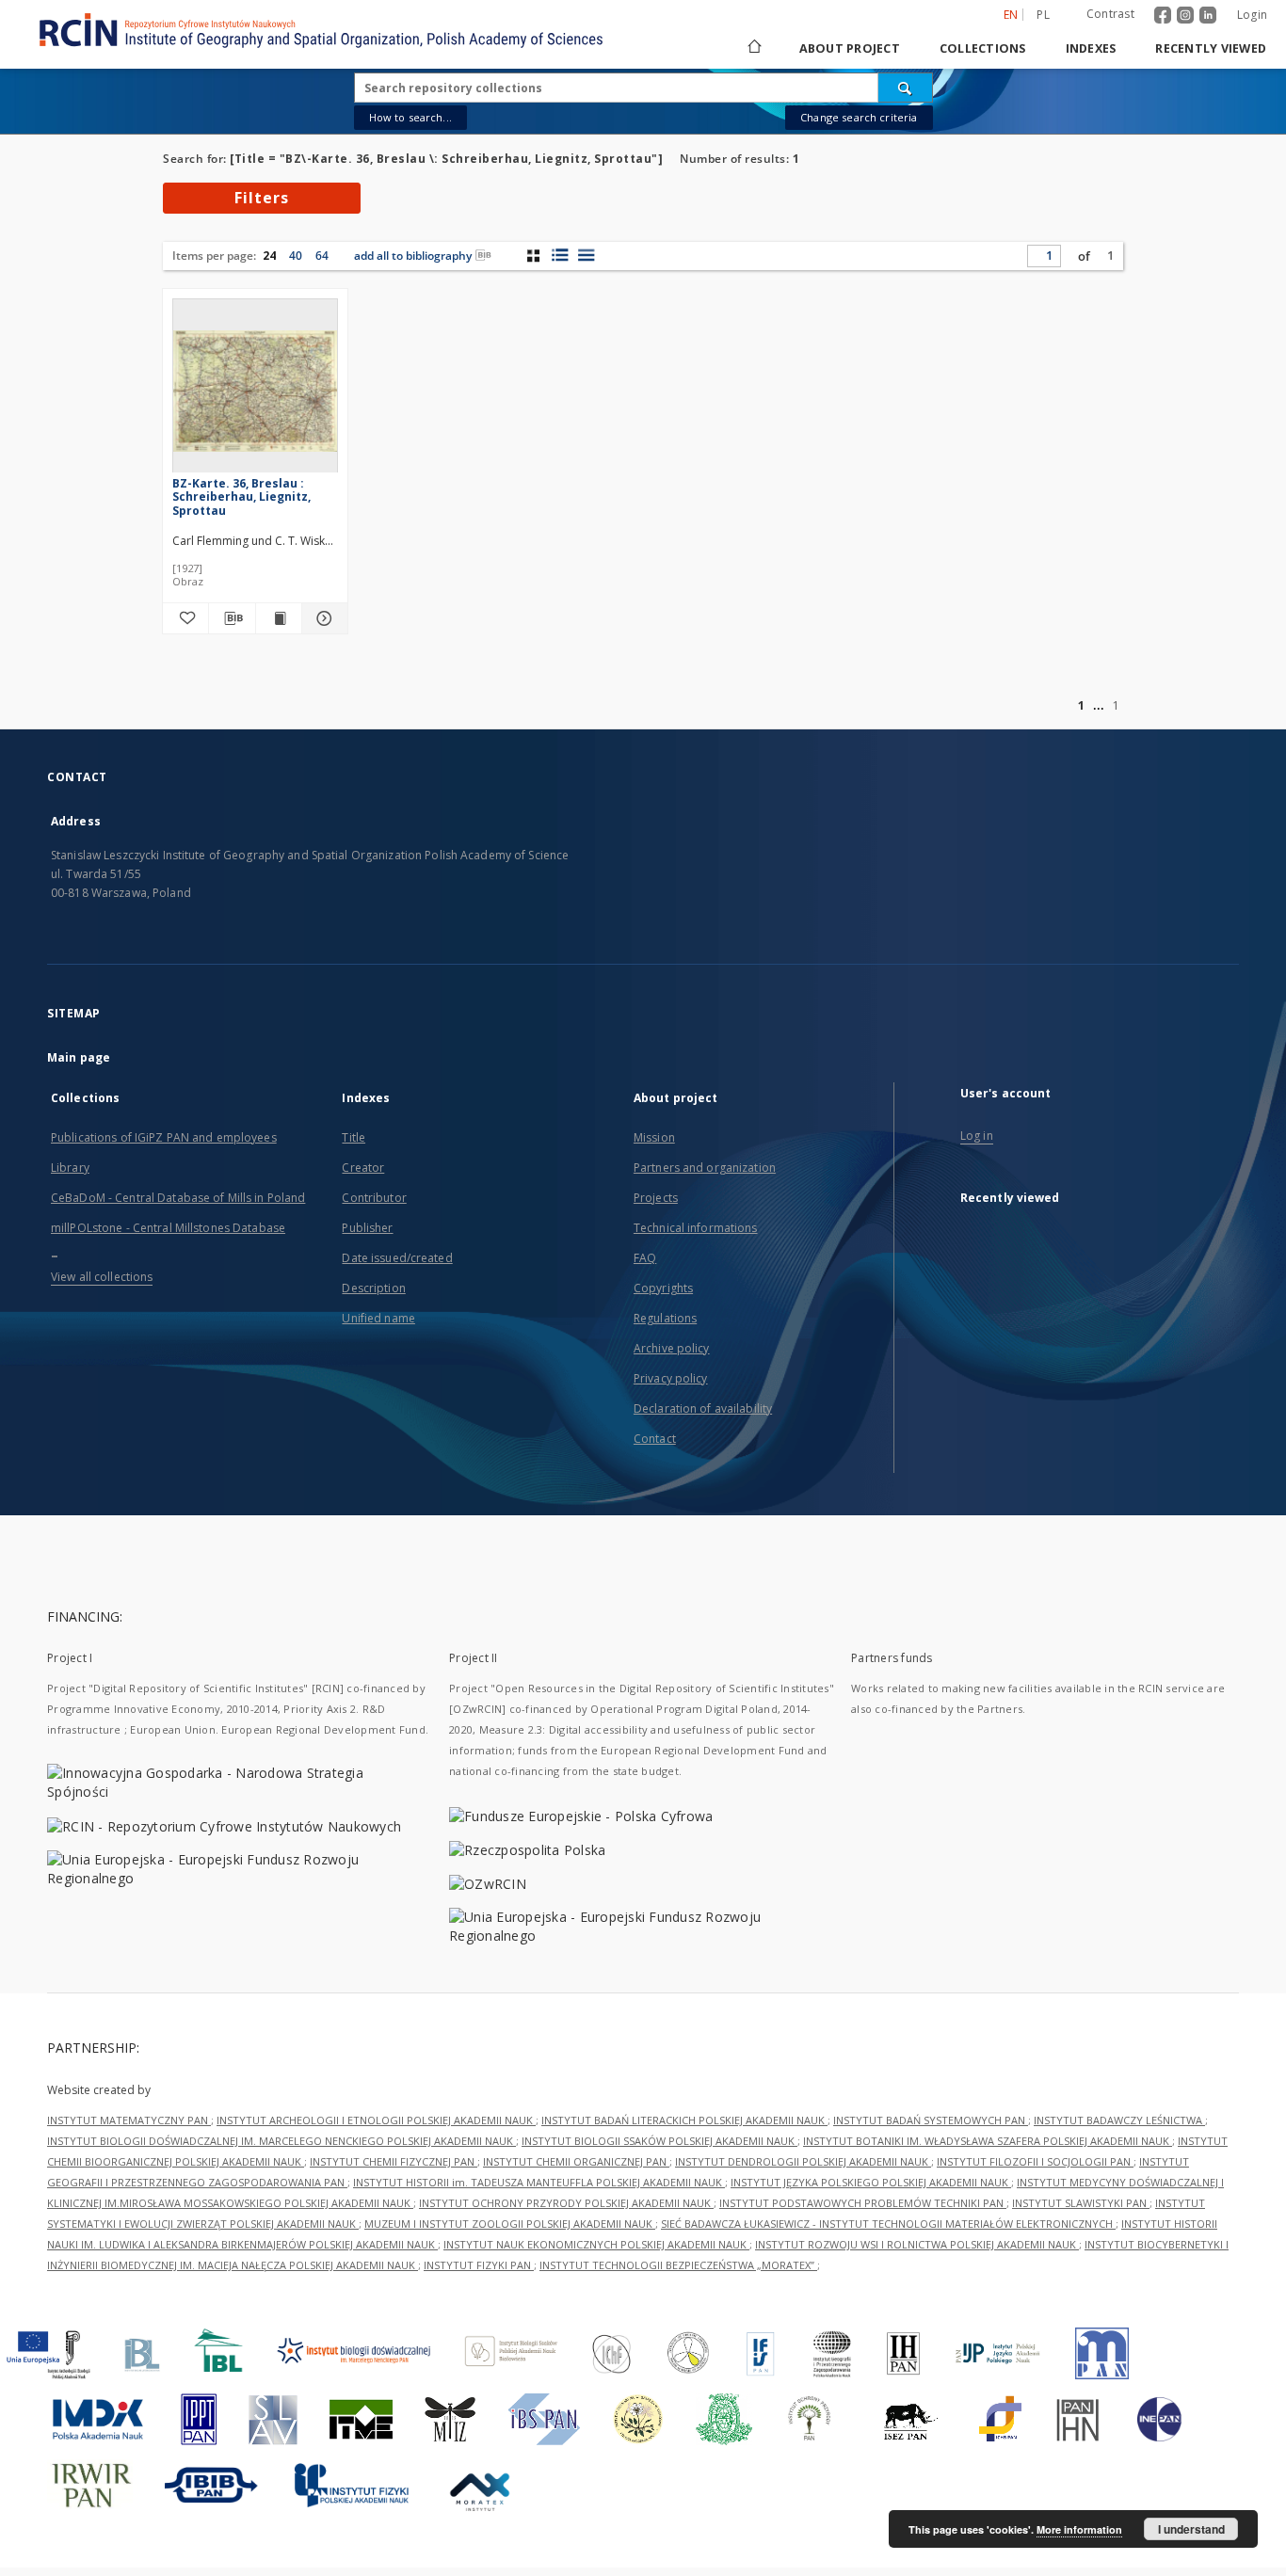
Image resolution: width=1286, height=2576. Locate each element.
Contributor (374, 1198)
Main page (79, 1057)
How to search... (410, 117)
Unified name (378, 1318)
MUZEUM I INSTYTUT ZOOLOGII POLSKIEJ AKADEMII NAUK (510, 2224)
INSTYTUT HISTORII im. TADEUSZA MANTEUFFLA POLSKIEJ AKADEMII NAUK (539, 2182)
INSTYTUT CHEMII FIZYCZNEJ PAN (394, 2161)
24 (269, 256)
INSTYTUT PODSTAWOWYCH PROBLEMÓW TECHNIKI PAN (863, 2203)
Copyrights (663, 1288)
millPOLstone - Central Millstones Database (168, 1228)
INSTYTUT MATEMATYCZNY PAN (129, 2120)
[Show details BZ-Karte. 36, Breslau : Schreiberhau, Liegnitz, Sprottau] (322, 618)
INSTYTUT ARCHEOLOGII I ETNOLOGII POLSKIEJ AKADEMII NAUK (376, 2120)
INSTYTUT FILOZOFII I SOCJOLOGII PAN (1035, 2161)
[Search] (906, 88)
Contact (655, 1439)
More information (1079, 2529)
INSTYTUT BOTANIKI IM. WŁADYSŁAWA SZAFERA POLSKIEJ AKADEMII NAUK (988, 2141)
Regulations (665, 1318)
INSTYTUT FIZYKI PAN (479, 2265)
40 (296, 256)
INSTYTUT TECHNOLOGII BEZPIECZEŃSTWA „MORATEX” (678, 2265)
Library (70, 1168)
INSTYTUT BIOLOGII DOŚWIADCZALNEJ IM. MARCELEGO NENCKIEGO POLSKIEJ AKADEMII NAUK (281, 2141)
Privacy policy (671, 1378)
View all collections (102, 1277)
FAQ (645, 1258)
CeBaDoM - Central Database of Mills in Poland (178, 1198)
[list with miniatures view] (560, 255)
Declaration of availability (703, 1408)
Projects (656, 1198)
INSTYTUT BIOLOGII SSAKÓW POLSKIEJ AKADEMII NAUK (659, 2141)
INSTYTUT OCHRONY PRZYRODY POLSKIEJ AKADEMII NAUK (566, 2203)
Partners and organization (705, 1168)
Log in (977, 1136)
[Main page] (753, 48)
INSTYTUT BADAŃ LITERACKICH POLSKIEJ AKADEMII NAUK (684, 2120)
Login (1252, 15)
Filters (262, 198)
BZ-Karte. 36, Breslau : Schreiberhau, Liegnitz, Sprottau (241, 496)
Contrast (1110, 14)
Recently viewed (1211, 48)
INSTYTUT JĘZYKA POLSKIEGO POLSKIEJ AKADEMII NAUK (871, 2182)
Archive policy (672, 1348)
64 (322, 256)
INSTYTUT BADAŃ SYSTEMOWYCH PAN (931, 2120)
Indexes (1091, 48)
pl (1043, 15)
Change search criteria (859, 117)
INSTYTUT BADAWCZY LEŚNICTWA (1119, 2120)
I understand (1191, 2529)
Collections (983, 48)
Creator (363, 1168)
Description (373, 1288)
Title (354, 1137)
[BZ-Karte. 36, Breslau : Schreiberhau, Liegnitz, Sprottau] (255, 391)
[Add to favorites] (185, 618)
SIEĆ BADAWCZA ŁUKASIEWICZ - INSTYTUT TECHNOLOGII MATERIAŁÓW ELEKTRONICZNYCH (888, 2224)
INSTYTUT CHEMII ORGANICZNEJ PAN (576, 2161)
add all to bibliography (413, 256)
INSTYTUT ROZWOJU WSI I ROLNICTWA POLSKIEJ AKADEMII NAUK (917, 2244)
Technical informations (696, 1228)
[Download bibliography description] (232, 618)
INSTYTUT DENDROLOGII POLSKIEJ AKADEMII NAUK (803, 2161)
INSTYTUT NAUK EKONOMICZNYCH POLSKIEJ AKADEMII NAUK (596, 2244)
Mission (654, 1137)
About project (850, 48)
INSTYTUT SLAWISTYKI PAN (1081, 2203)
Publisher (367, 1228)
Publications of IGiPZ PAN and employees (164, 1137)
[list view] (586, 255)
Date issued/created (397, 1258)
